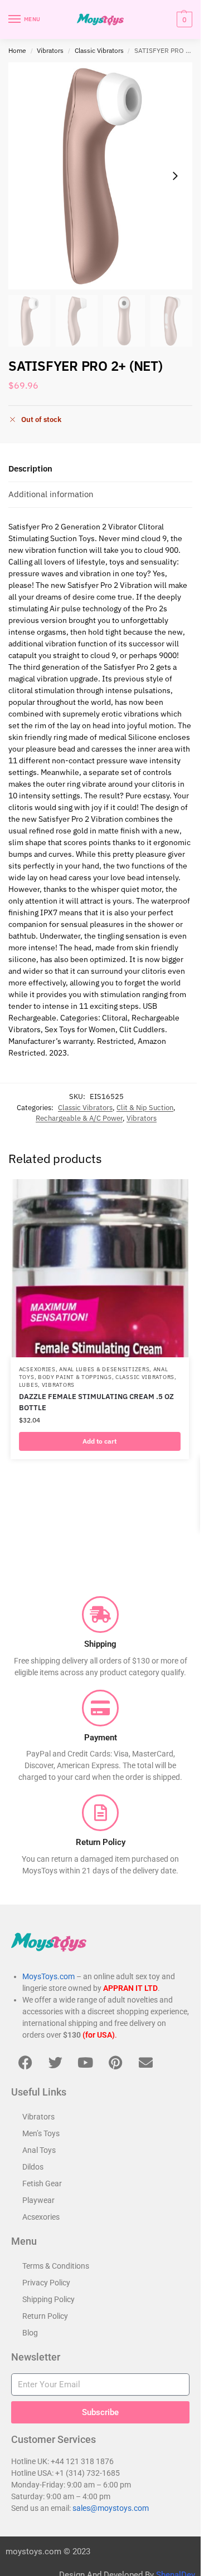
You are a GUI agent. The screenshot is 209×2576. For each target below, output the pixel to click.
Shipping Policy (48, 2299)
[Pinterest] (115, 2062)
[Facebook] (25, 2062)
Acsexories (37, 1369)
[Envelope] (145, 2062)
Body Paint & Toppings (75, 1377)
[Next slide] (175, 176)
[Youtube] (85, 2062)
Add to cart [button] (99, 1441)
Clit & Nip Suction (145, 1108)
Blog (30, 2333)
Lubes (29, 1385)
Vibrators (50, 50)
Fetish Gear (42, 2184)
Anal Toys (39, 2150)
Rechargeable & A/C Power (79, 1118)
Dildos (33, 2167)
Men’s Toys (41, 2133)
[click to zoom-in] (100, 176)
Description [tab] (30, 468)
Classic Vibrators (99, 50)
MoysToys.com (48, 1976)
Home (17, 50)
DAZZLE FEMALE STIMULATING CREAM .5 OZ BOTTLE (96, 1402)
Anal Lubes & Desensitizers (104, 1369)
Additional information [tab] (51, 494)
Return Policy (45, 2316)
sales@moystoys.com (111, 2508)
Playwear (38, 2200)
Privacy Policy (46, 2283)
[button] (183, 19)
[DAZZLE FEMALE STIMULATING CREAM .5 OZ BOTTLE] (100, 1268)
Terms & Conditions (56, 2266)
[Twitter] (55, 2062)
